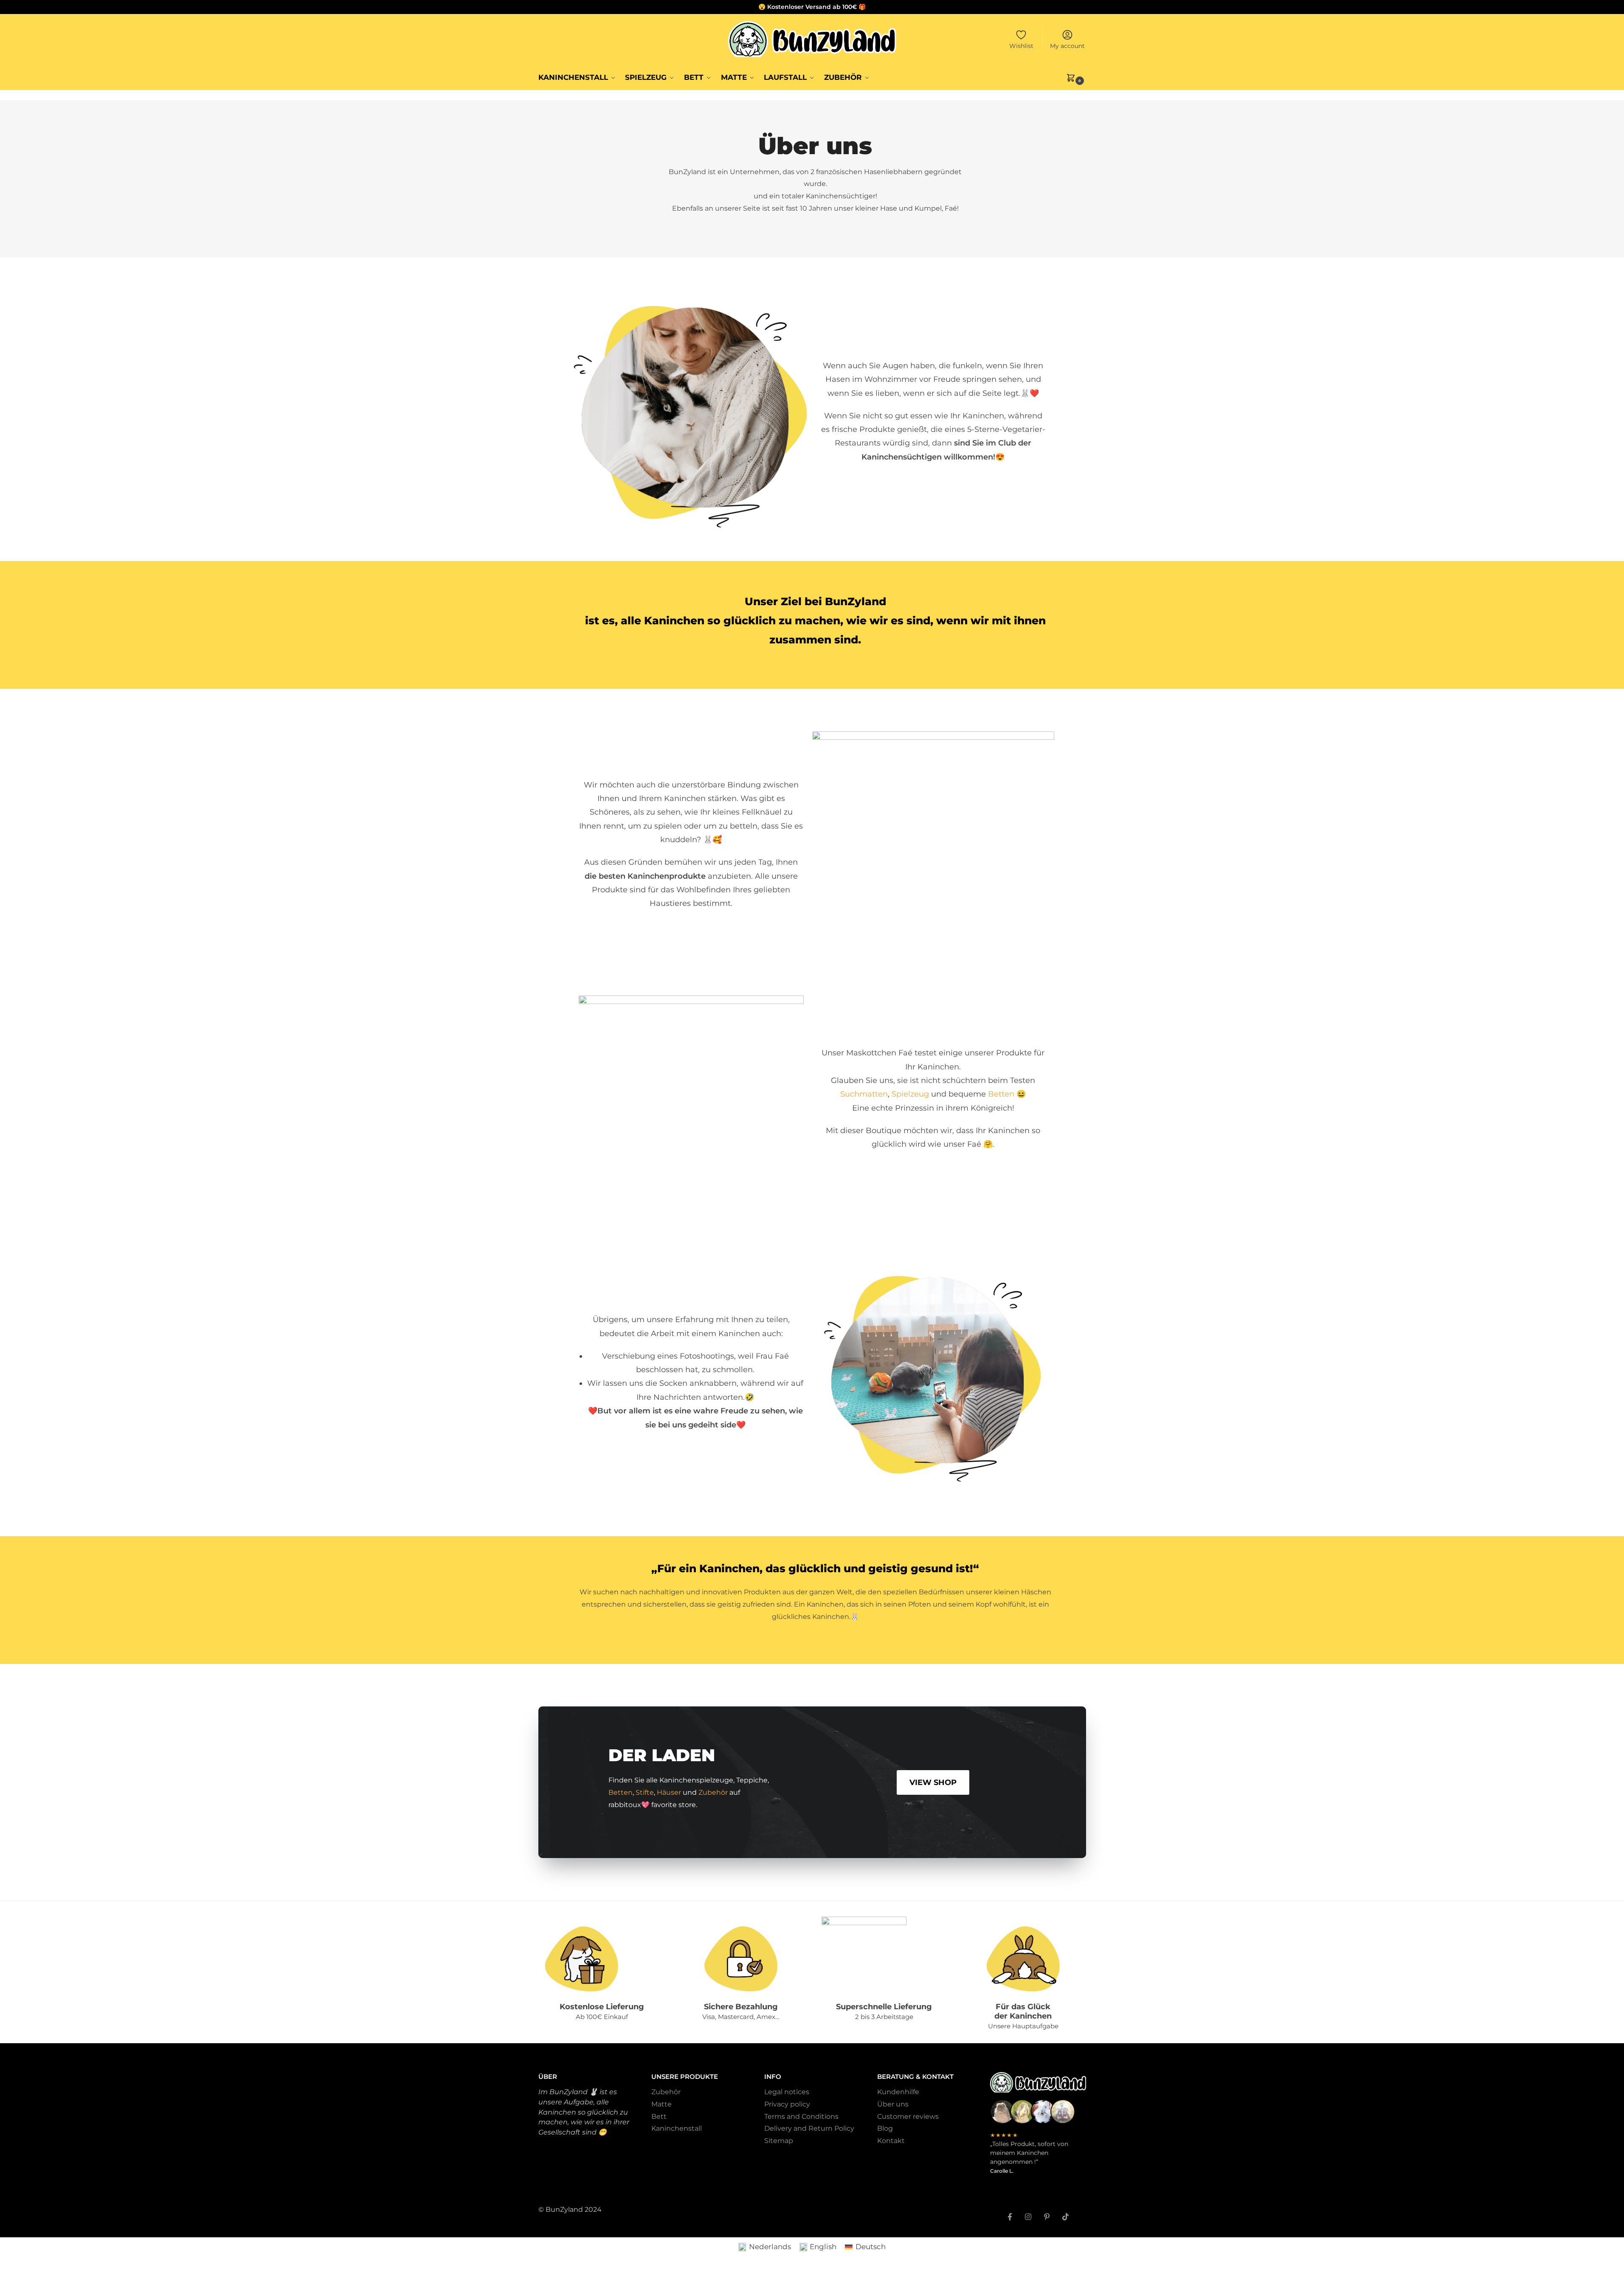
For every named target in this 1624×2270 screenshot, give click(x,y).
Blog (885, 2128)
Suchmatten (864, 1094)
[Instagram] (1028, 2212)
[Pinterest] (1047, 2212)
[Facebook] (1010, 2212)
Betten (1001, 1094)
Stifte (645, 1792)
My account (1067, 46)
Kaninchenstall (677, 2128)
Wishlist (1021, 46)
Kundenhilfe (898, 2092)
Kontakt (891, 2141)
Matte (661, 2104)
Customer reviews (908, 2116)
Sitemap (779, 2141)
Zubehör (713, 1792)
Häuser (669, 1792)
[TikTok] (1065, 2212)
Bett (659, 2116)
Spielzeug (911, 1094)
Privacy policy (787, 2104)
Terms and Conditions (801, 2116)
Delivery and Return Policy (809, 2128)
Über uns (893, 2104)
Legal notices (787, 2092)
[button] (1076, 77)
